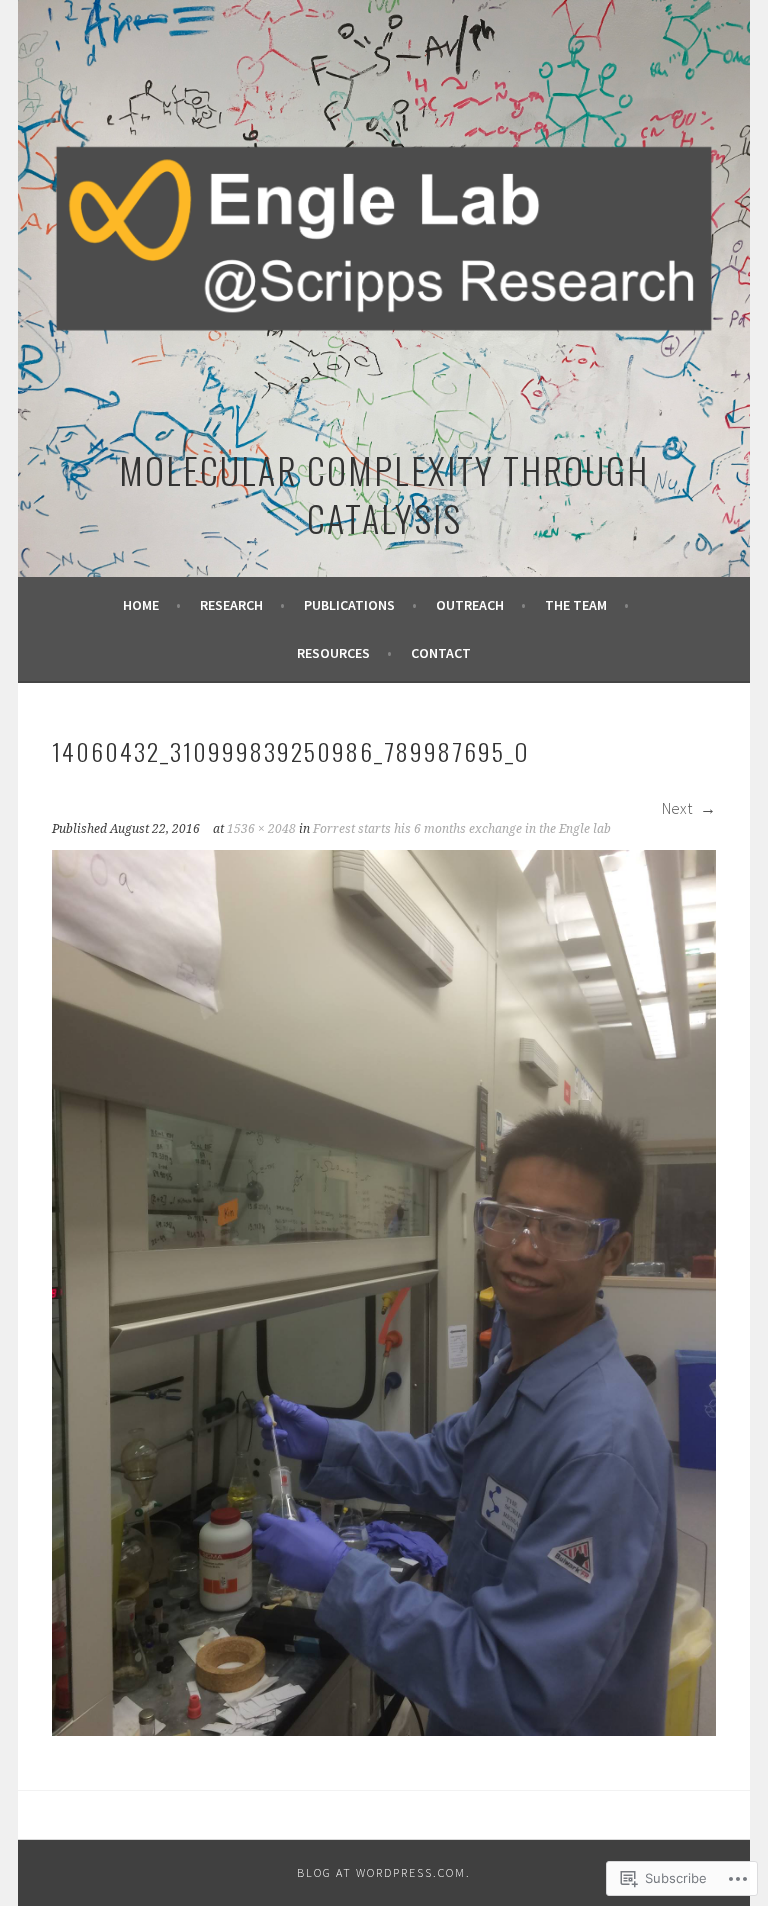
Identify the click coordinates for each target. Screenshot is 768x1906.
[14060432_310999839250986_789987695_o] (384, 1730)
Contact (441, 653)
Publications (349, 605)
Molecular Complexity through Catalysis (384, 493)
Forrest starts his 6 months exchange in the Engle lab (462, 829)
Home (141, 605)
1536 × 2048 (261, 829)
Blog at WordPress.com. (384, 1872)
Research (231, 605)
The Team (576, 605)
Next (678, 808)
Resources (333, 653)
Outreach (470, 605)
